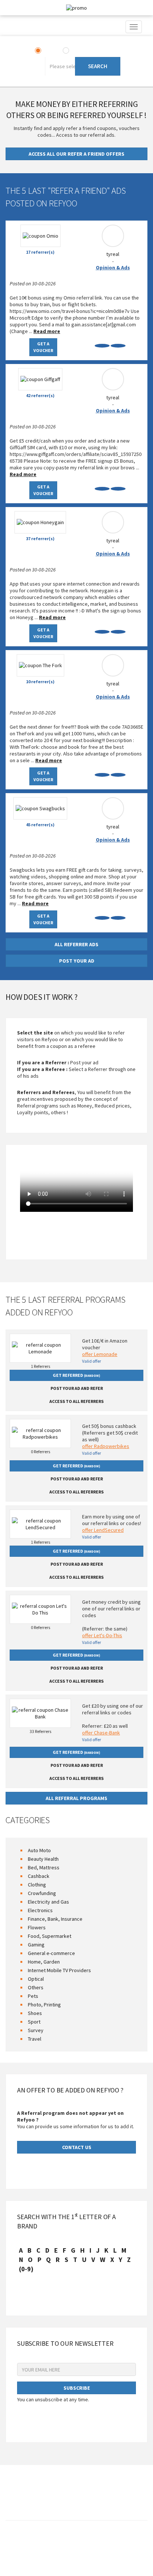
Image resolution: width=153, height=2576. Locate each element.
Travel (35, 2039)
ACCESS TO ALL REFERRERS (76, 1401)
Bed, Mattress (44, 1867)
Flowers (37, 1927)
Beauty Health (43, 1859)
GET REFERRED (76, 1375)
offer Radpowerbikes (106, 1446)
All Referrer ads (76, 944)
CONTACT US (77, 2147)
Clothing (37, 1885)
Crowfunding (42, 1893)
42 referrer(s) (40, 395)
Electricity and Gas (48, 1902)
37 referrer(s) (40, 538)
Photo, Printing (44, 2005)
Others (36, 1987)
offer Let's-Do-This (102, 1635)
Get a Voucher (43, 347)
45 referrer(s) (40, 825)
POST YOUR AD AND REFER (77, 1388)
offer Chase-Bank (101, 1733)
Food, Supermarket (50, 1936)
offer (49, 51)
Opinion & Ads (113, 267)
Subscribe (77, 2388)
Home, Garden (44, 1962)
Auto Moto (39, 1850)
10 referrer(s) (40, 682)
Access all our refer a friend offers (76, 154)
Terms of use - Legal (56, 2542)
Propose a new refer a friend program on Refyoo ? (100, 2545)
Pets (33, 1996)
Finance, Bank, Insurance (55, 1919)
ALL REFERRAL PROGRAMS (76, 1798)
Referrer (81, 51)
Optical (36, 1979)
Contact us (19, 2542)
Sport (34, 2022)
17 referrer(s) (40, 252)
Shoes (35, 2013)
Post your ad (77, 961)
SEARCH (98, 66)
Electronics (40, 1910)
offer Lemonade (100, 1354)
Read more (47, 331)
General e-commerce (51, 1953)
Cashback (39, 1876)
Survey (36, 2030)
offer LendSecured (103, 1530)
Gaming (36, 1945)
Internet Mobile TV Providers (59, 1970)
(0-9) (26, 2269)
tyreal (113, 254)
